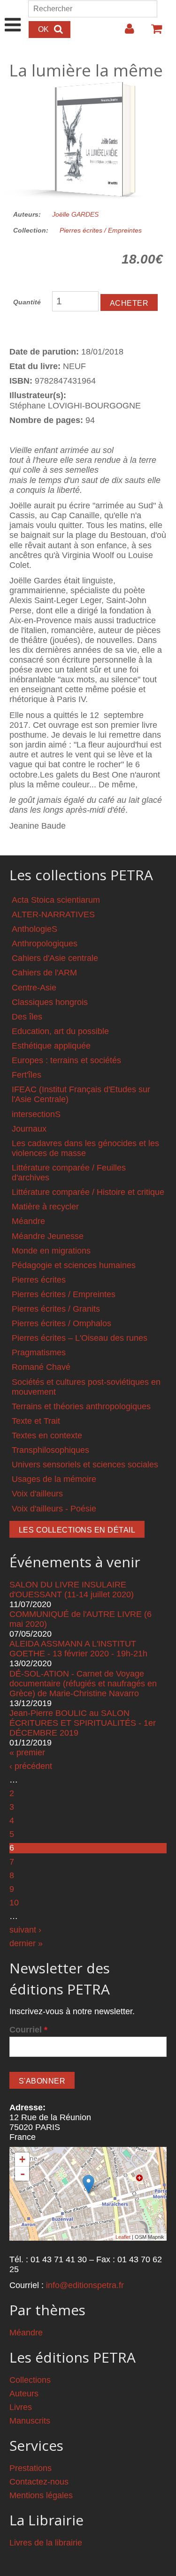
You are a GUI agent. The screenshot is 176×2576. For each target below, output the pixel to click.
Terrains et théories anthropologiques (81, 1406)
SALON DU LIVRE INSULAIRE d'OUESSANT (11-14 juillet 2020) (72, 1590)
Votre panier (153, 32)
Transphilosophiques (50, 1450)
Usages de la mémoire (54, 1479)
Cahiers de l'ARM (44, 973)
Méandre (28, 1221)
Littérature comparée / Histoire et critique (88, 1192)
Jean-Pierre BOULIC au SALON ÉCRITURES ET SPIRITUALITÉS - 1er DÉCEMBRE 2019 (83, 1723)
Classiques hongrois (50, 1002)
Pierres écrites (39, 1280)
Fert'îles (27, 1075)
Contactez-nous (39, 2482)
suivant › (25, 1930)
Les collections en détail (77, 1530)
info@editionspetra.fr (85, 2285)
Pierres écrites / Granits (56, 1309)
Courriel (28, 2030)
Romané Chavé (41, 1367)
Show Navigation (13, 15)
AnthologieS (34, 929)
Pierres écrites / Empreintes (101, 230)
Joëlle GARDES (75, 214)
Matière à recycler (45, 1207)
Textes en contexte (47, 1435)
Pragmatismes (39, 1352)
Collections (30, 2380)
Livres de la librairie (46, 2543)
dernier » (26, 1943)
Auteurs (24, 2394)
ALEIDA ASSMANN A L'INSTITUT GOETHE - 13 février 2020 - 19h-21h (78, 1649)
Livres (21, 2407)
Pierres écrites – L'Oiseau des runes (80, 1338)
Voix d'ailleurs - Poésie (54, 1509)
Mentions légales (41, 2495)
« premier (27, 1753)
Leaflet (123, 2237)
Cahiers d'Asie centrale (55, 958)
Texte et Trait (36, 1421)
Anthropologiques (45, 944)
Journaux (29, 1129)
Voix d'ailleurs (37, 1494)
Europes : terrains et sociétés (66, 1060)
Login (125, 32)
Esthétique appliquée (51, 1046)
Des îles (27, 1017)
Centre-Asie (34, 988)
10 (14, 1903)
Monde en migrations (51, 1251)
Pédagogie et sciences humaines (74, 1265)
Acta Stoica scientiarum (56, 900)
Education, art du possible (60, 1031)
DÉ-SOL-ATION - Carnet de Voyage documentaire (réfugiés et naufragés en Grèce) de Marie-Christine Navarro (83, 1684)
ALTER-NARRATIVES (53, 914)
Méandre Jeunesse (48, 1236)
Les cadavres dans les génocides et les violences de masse (85, 1148)
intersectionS (36, 1114)
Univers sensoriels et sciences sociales (85, 1465)
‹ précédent (31, 1766)
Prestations (31, 2468)
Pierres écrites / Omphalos (61, 1323)
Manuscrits (30, 2421)
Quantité (27, 302)
